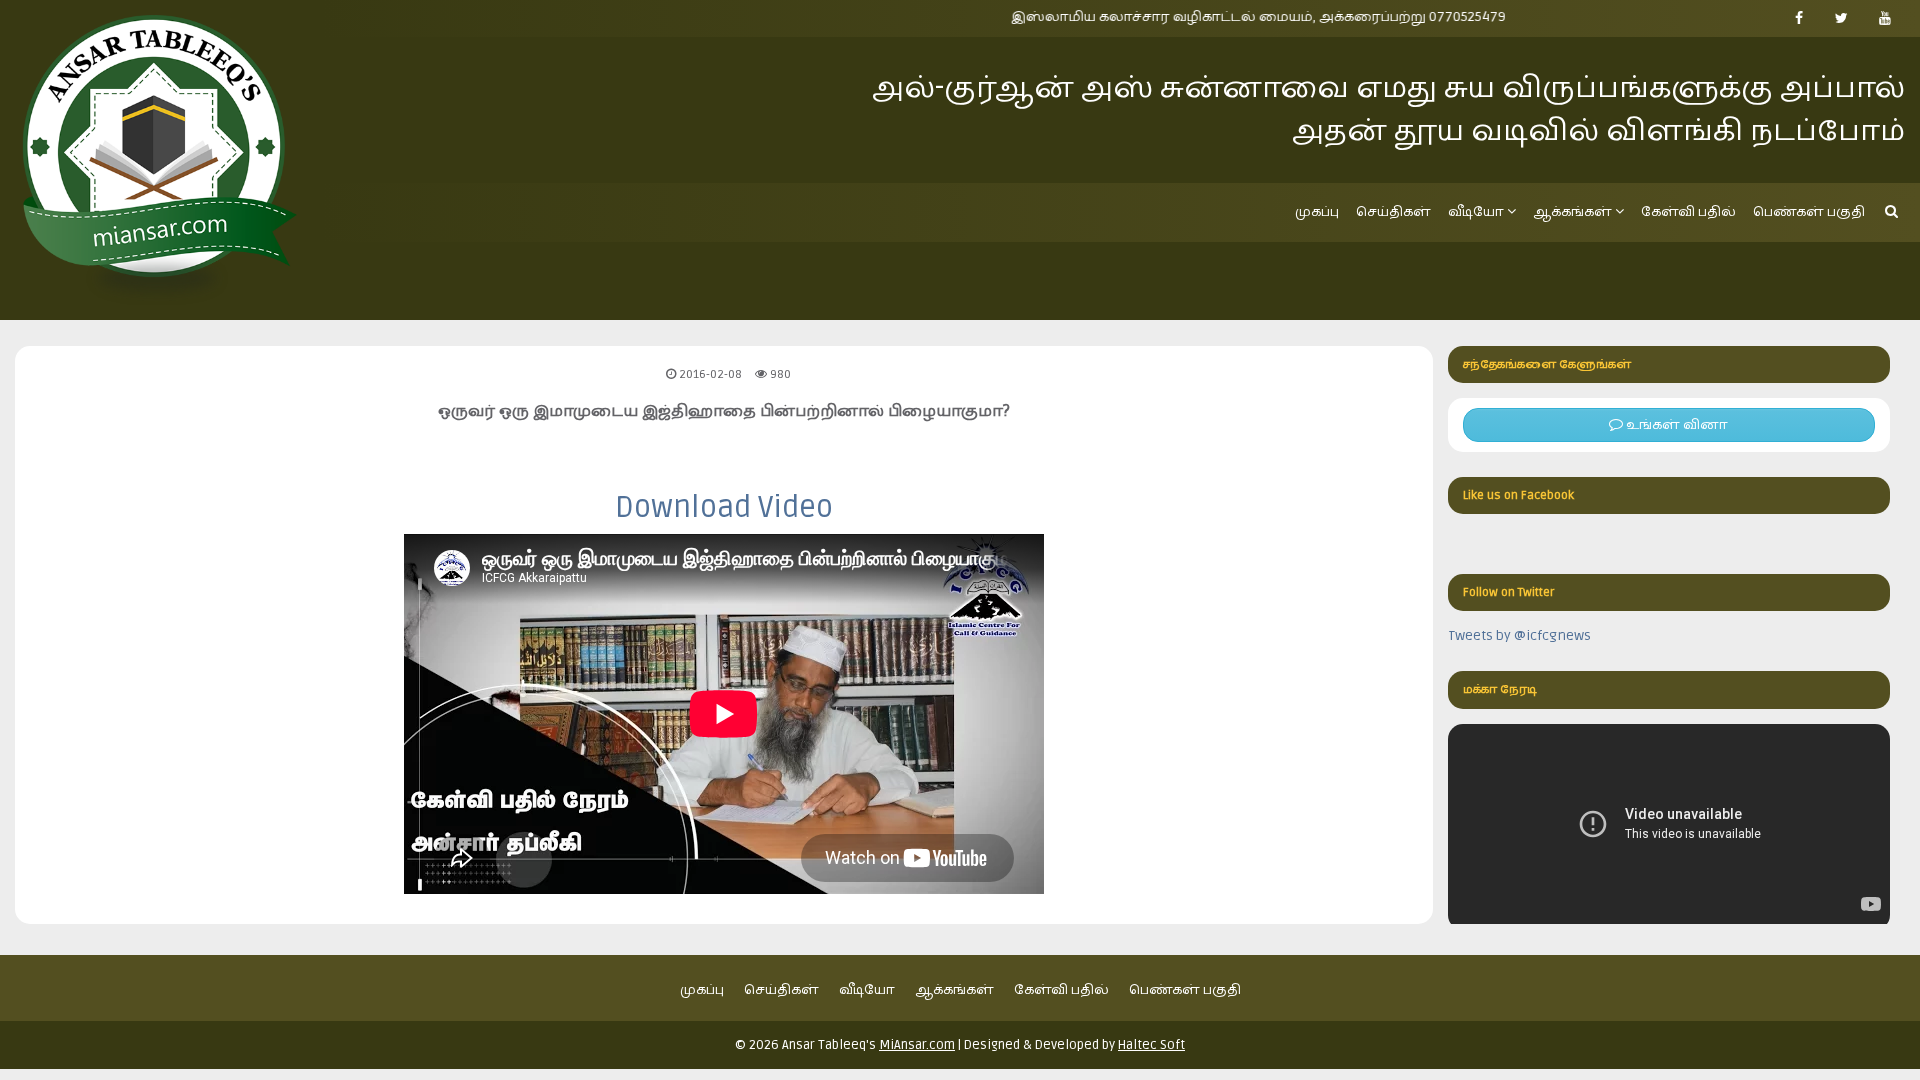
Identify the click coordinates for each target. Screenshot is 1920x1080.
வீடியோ (1476, 211)
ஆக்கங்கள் (1572, 211)
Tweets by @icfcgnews (1519, 635)
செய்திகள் (1393, 211)
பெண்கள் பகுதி (1809, 211)
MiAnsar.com (917, 1045)
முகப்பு (1317, 211)
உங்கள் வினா (1675, 424)
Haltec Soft (1151, 1045)
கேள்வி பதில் (1688, 211)
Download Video (724, 507)
